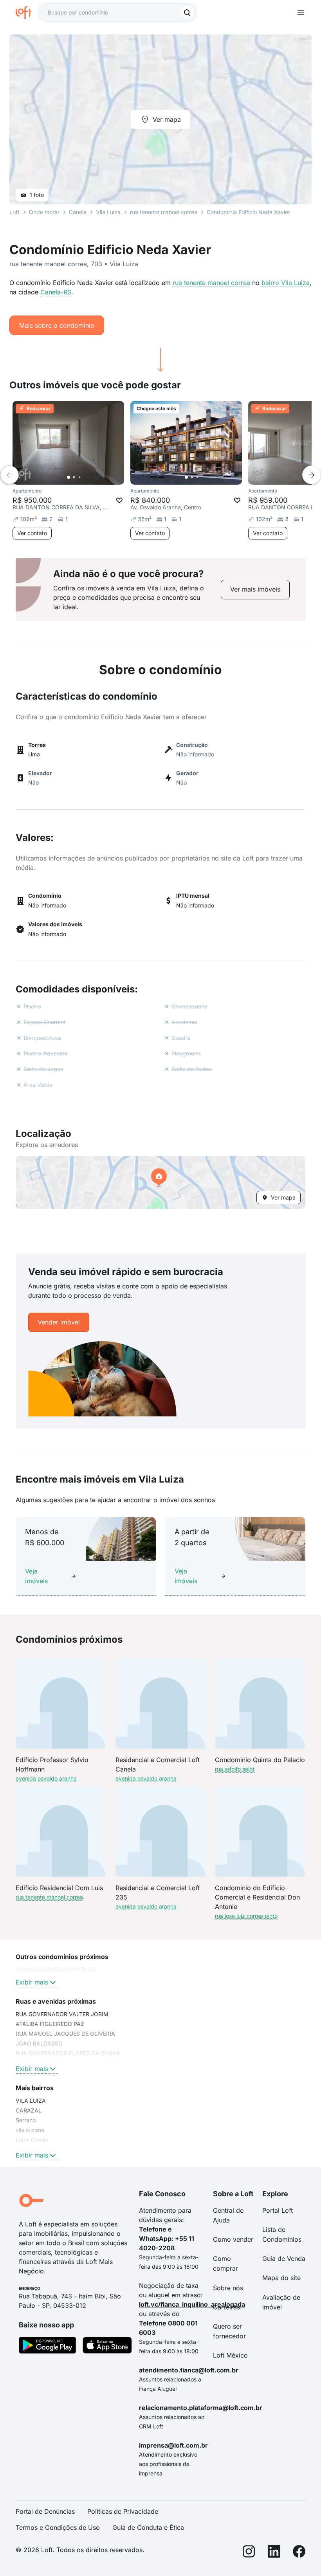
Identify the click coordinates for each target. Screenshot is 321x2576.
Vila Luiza (108, 212)
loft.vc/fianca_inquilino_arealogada (192, 2304)
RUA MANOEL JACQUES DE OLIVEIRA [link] (65, 2034)
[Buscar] (187, 13)
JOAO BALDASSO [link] (39, 2043)
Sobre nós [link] (228, 2288)
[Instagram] (249, 2553)
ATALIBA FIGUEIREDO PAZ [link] (50, 2024)
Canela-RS (56, 292)
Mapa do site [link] (281, 2278)
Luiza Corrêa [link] (32, 2140)
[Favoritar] (119, 500)
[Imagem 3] (79, 477)
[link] (255, 589)
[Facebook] (299, 2553)
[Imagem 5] (90, 477)
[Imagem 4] (85, 477)
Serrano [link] (26, 2120)
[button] (160, 1182)
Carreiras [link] (226, 2307)
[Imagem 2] (74, 477)
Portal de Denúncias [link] (45, 2511)
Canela (78, 212)
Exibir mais (32, 1982)
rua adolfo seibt (235, 1769)
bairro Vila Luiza (286, 283)
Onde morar (44, 212)
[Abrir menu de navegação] (301, 13)
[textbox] (117, 13)
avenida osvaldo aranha (46, 1778)
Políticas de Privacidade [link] (123, 2511)
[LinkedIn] (274, 2553)
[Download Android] (48, 2347)
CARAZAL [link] (29, 2110)
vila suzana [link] (30, 2130)
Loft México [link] (230, 2355)
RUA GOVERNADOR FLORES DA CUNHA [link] (68, 2053)
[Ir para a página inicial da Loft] (27, 13)
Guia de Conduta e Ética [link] (148, 2527)
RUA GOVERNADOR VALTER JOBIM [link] (62, 2014)
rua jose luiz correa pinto (246, 1916)
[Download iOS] (107, 2347)
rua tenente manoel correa (211, 283)
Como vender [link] (233, 2239)
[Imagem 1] (69, 477)
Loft (14, 212)
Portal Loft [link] (278, 2210)
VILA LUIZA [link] (31, 2101)
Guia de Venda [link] (284, 2259)
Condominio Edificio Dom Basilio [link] (56, 1969)
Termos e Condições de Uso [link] (58, 2527)
